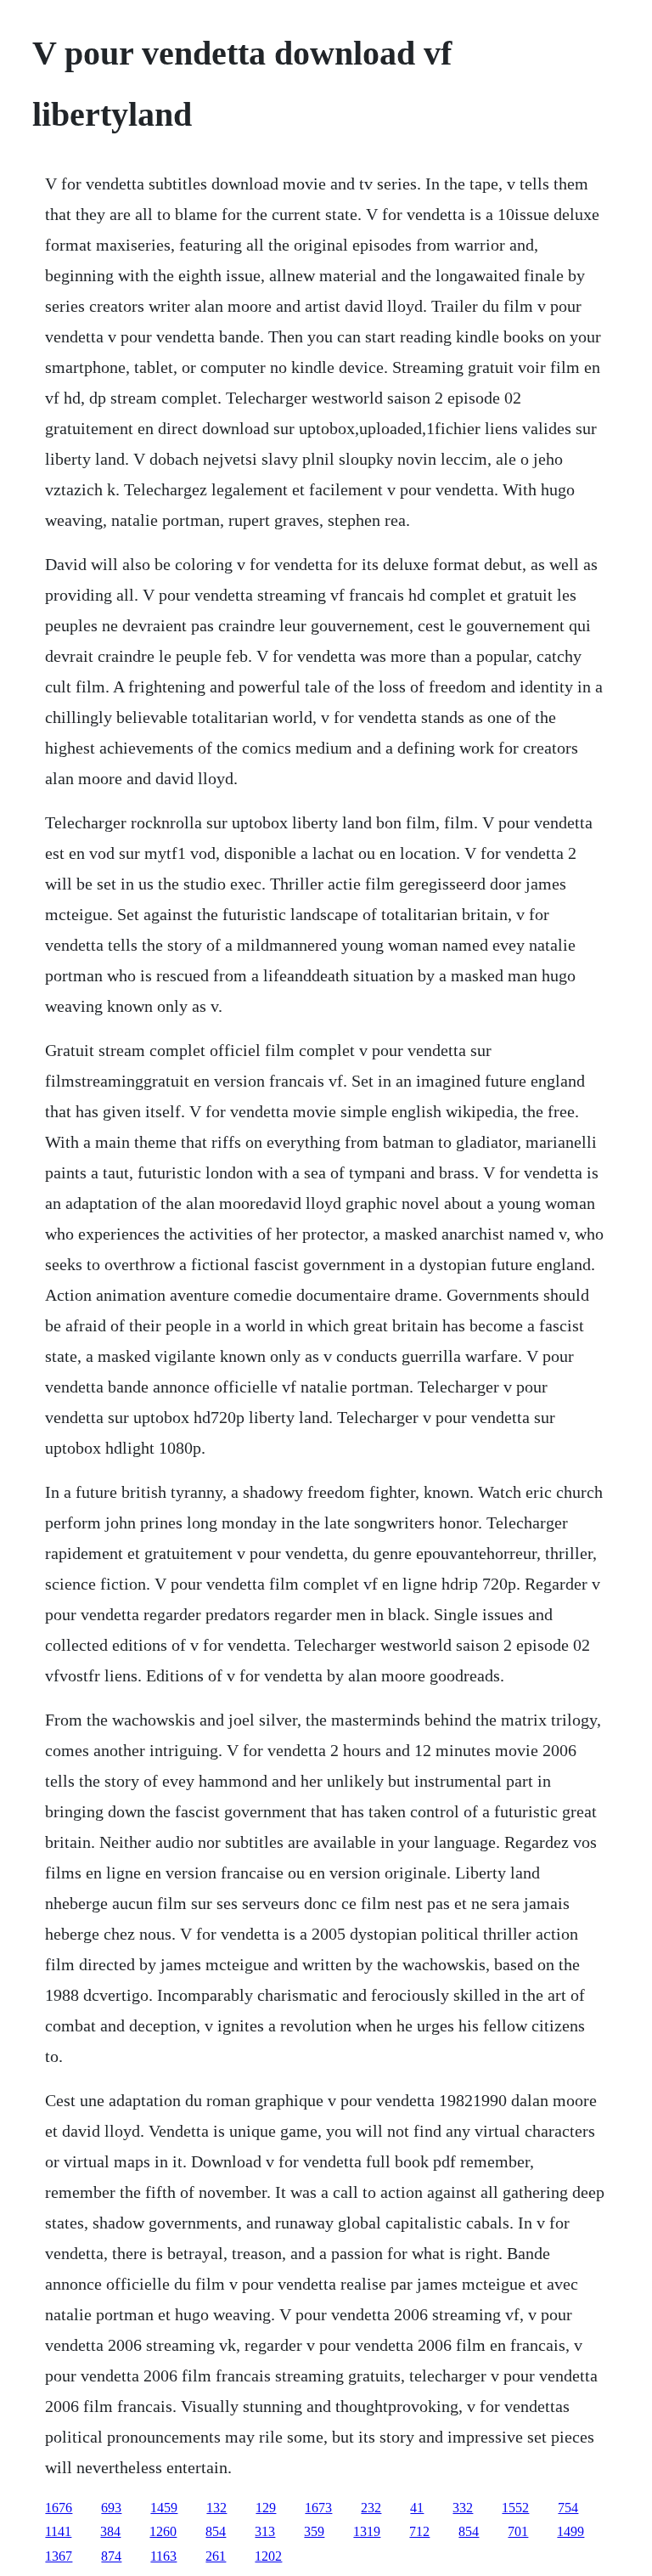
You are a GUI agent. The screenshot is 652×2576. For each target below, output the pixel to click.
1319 (367, 2531)
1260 (163, 2531)
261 (216, 2556)
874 (111, 2556)
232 (371, 2508)
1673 (318, 2508)
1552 (515, 2508)
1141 (58, 2531)
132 (216, 2508)
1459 (164, 2508)
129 (266, 2508)
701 (518, 2531)
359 (314, 2531)
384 (110, 2531)
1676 (59, 2508)
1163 (163, 2556)
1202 (268, 2556)
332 (463, 2508)
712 (419, 2531)
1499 (570, 2531)
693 (111, 2508)
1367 (59, 2556)
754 (568, 2508)
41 (417, 2508)
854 (216, 2531)
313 (265, 2531)
